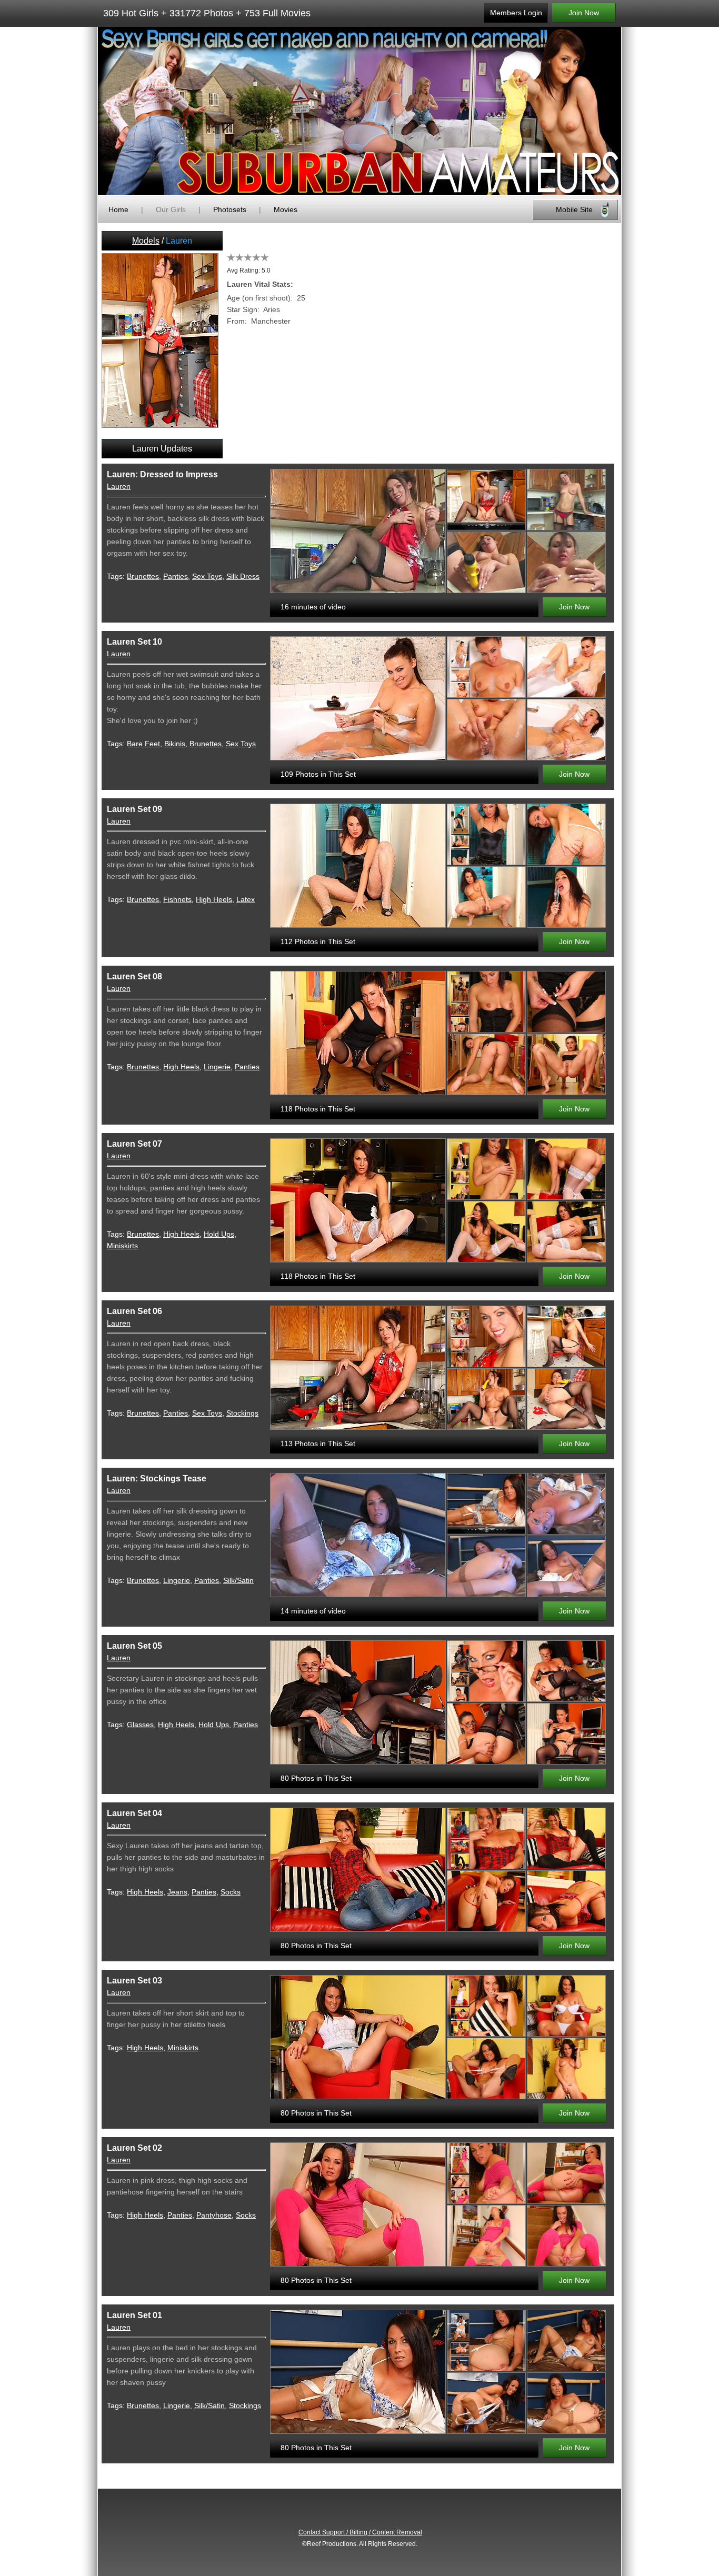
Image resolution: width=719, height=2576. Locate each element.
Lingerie (217, 1067)
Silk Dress (243, 576)
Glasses (140, 1725)
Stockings (242, 1413)
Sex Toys (207, 576)
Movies (286, 209)
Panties (176, 576)
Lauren (119, 486)
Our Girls (171, 209)
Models (146, 241)
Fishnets (177, 899)
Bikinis (175, 744)
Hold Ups (219, 1234)
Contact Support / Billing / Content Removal (360, 2532)
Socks (231, 1892)
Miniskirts (122, 1246)
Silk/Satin (238, 1580)
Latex (246, 899)
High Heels (214, 899)
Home (118, 209)
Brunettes (143, 576)
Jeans (177, 1892)
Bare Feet (143, 744)
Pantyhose (214, 2215)
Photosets (230, 209)
